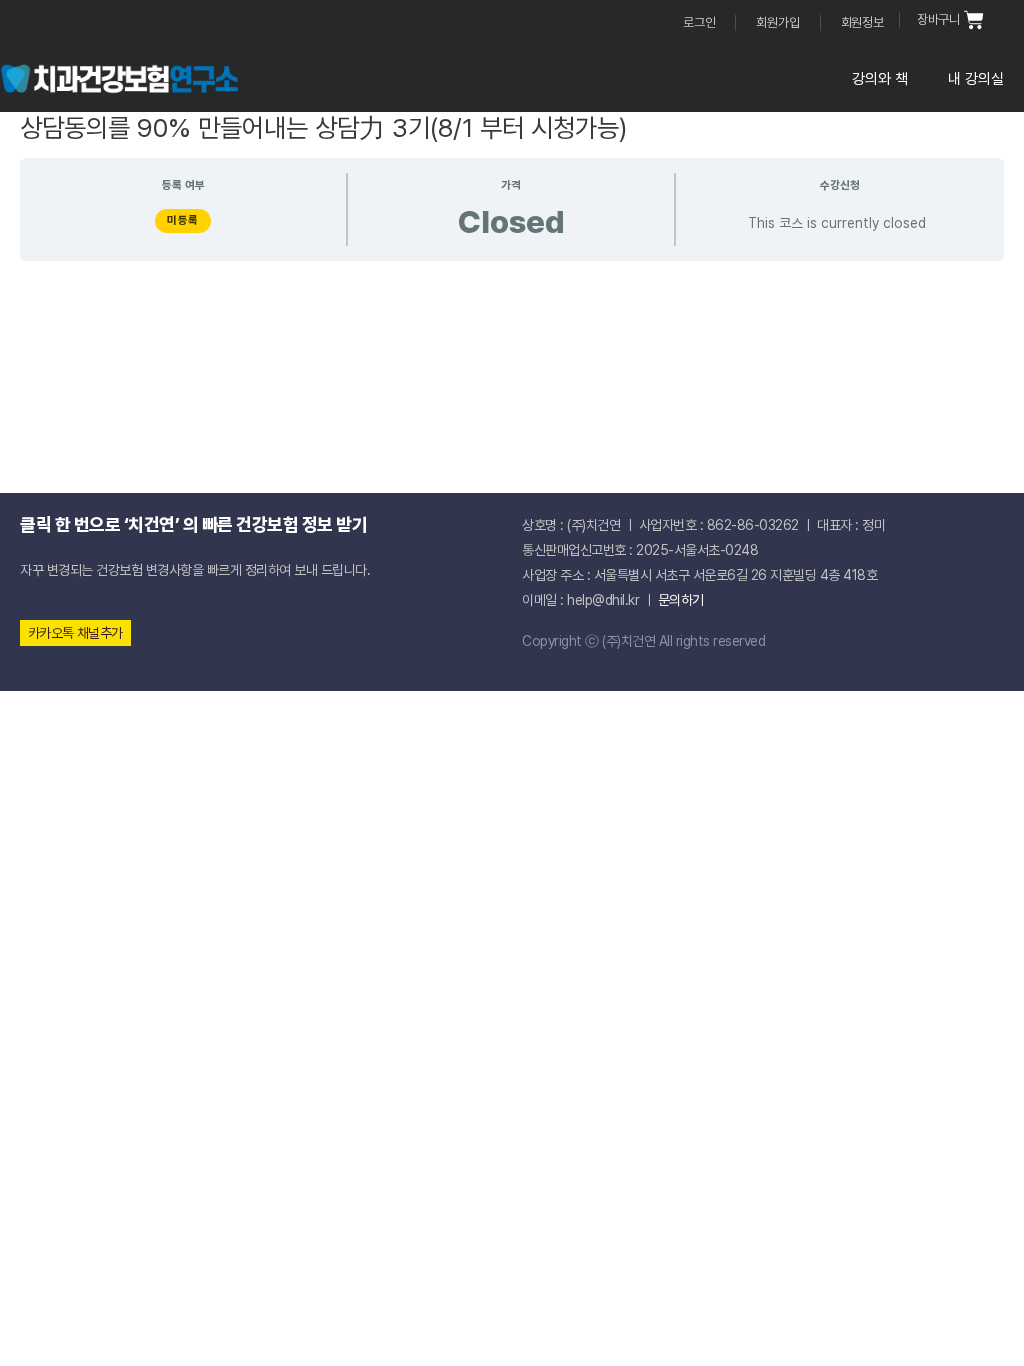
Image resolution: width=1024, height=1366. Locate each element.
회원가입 (777, 22)
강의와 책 (880, 79)
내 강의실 (976, 79)
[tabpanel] (512, 361)
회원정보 (862, 22)
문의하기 (681, 600)
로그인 (699, 22)
